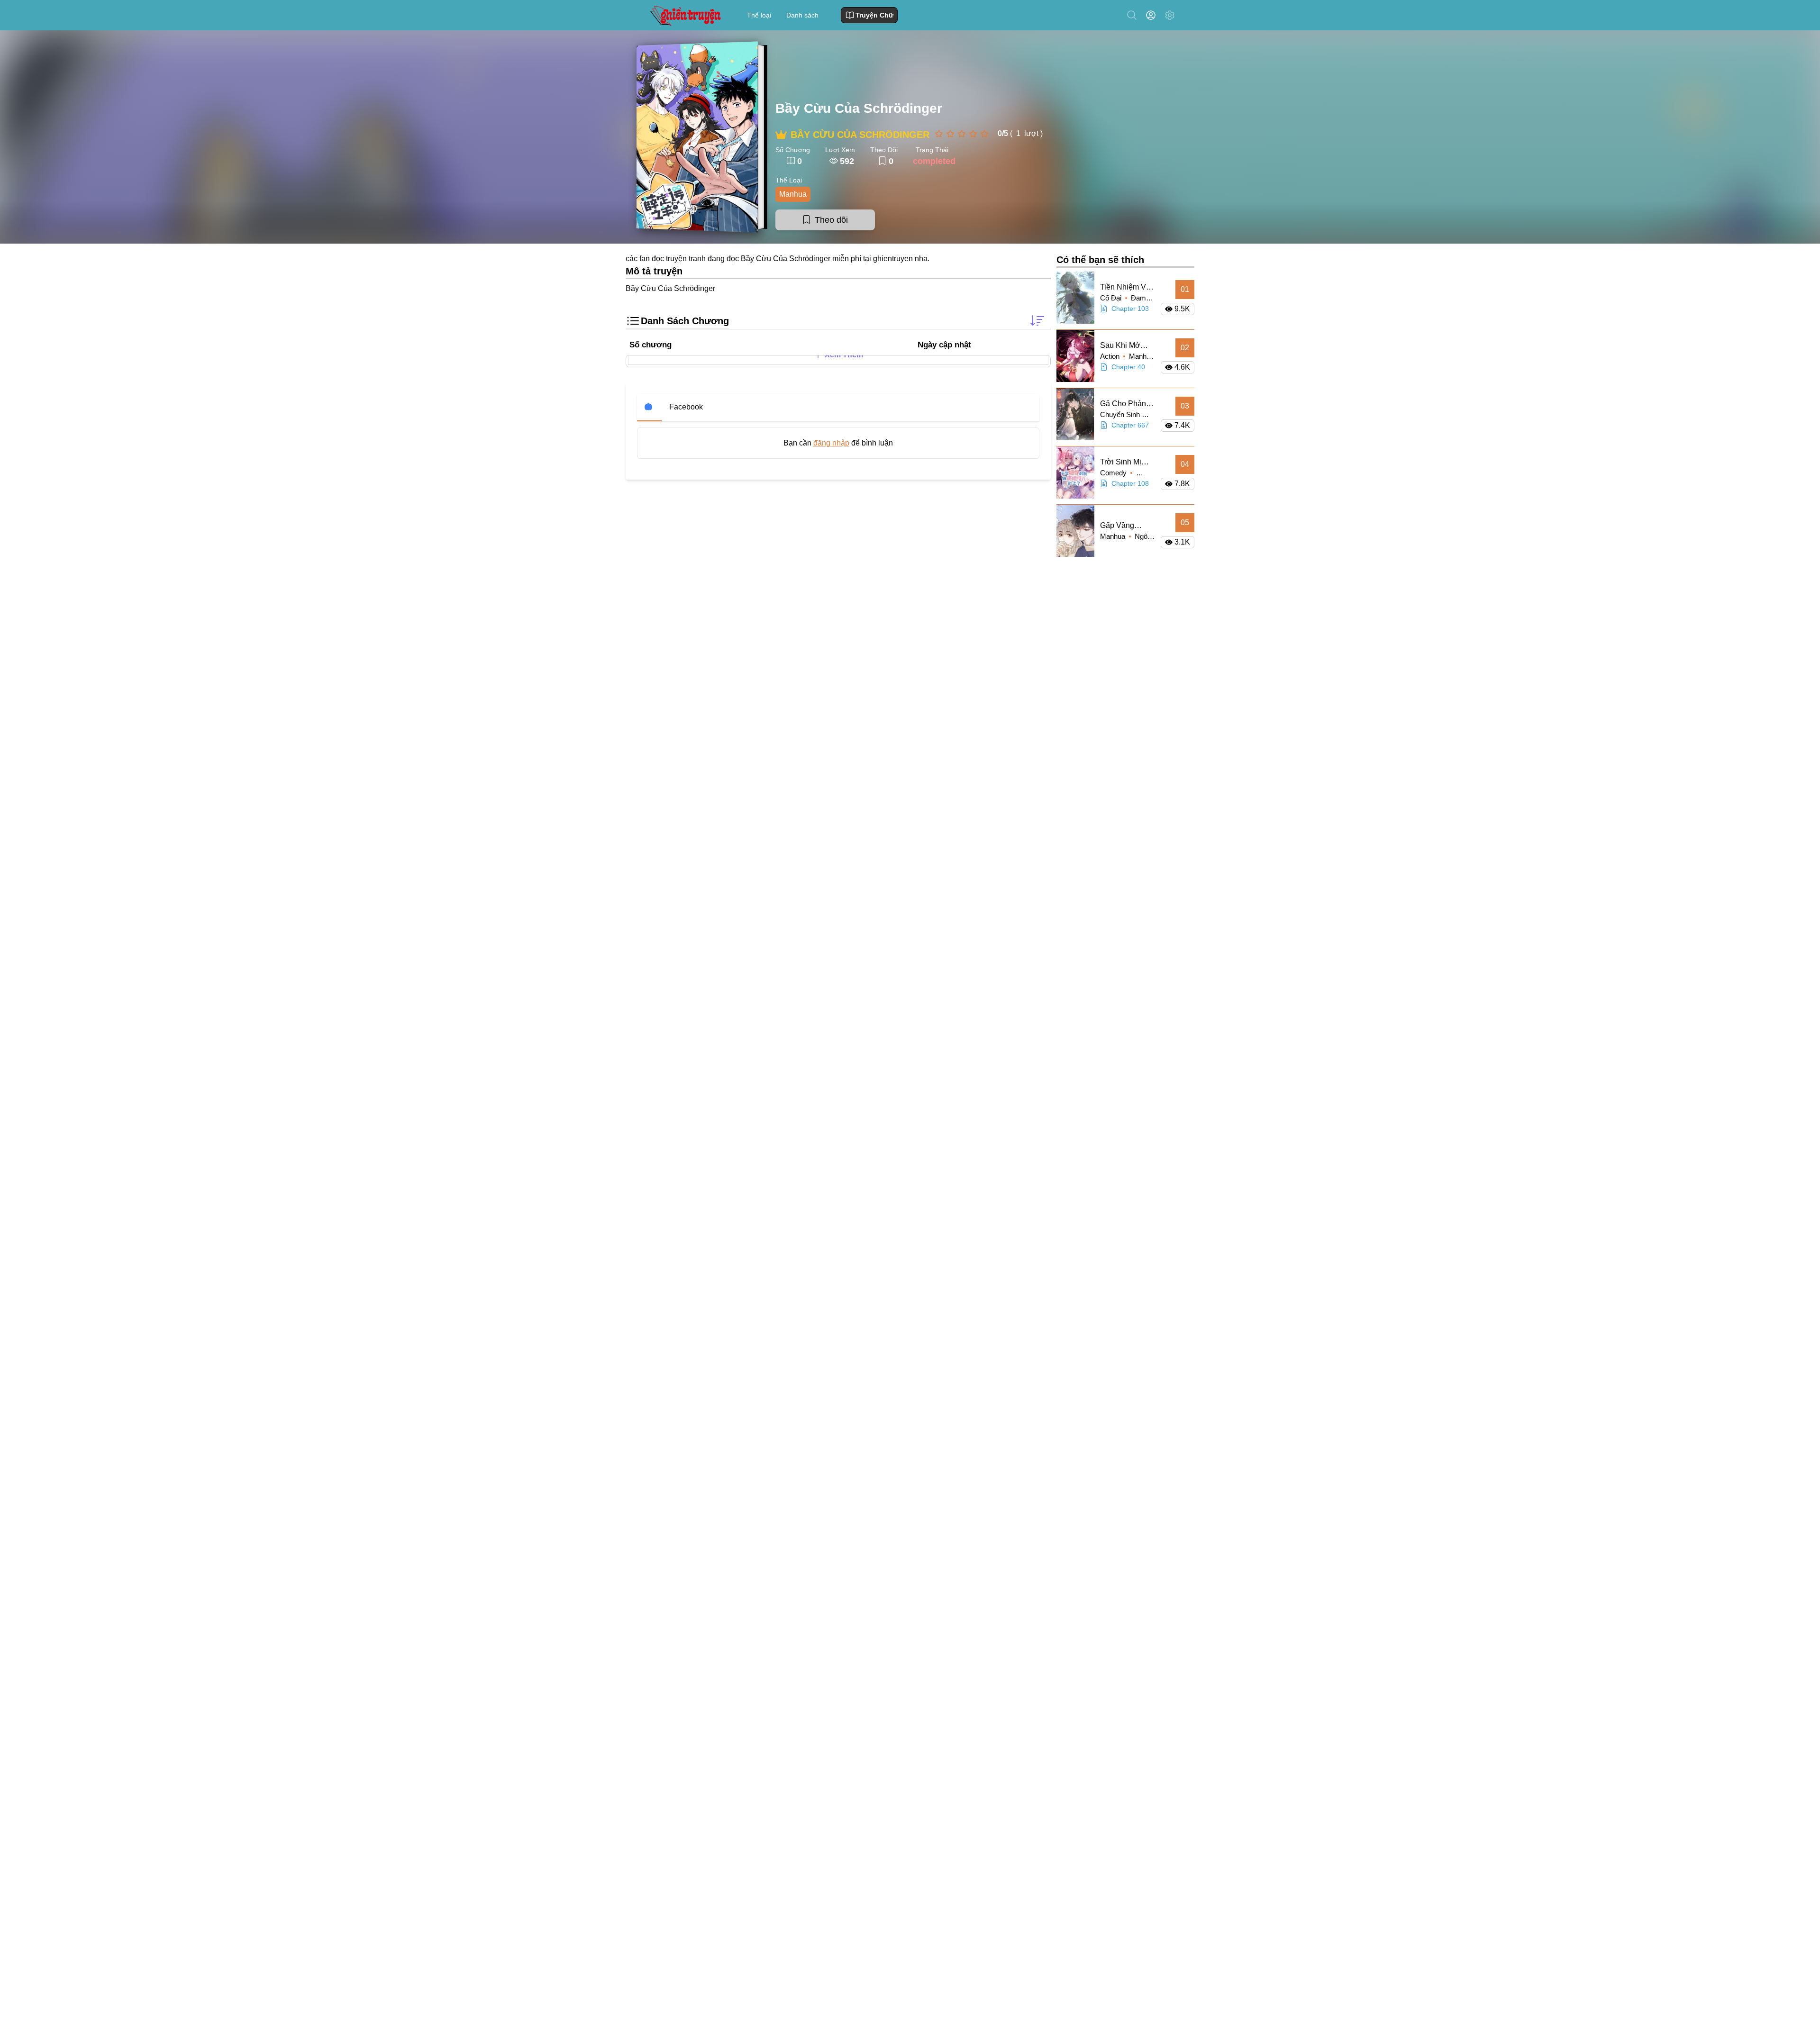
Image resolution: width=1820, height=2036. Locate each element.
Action (1111, 356)
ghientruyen (893, 259)
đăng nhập (831, 443)
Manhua (793, 194)
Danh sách (802, 15)
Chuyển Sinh (1121, 414)
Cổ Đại (1112, 298)
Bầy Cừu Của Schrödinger (859, 108)
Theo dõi (831, 220)
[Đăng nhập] (1153, 15)
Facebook (686, 407)
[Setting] (1170, 15)
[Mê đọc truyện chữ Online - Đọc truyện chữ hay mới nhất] (684, 15)
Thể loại (759, 15)
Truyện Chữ (874, 15)
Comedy (1114, 473)
